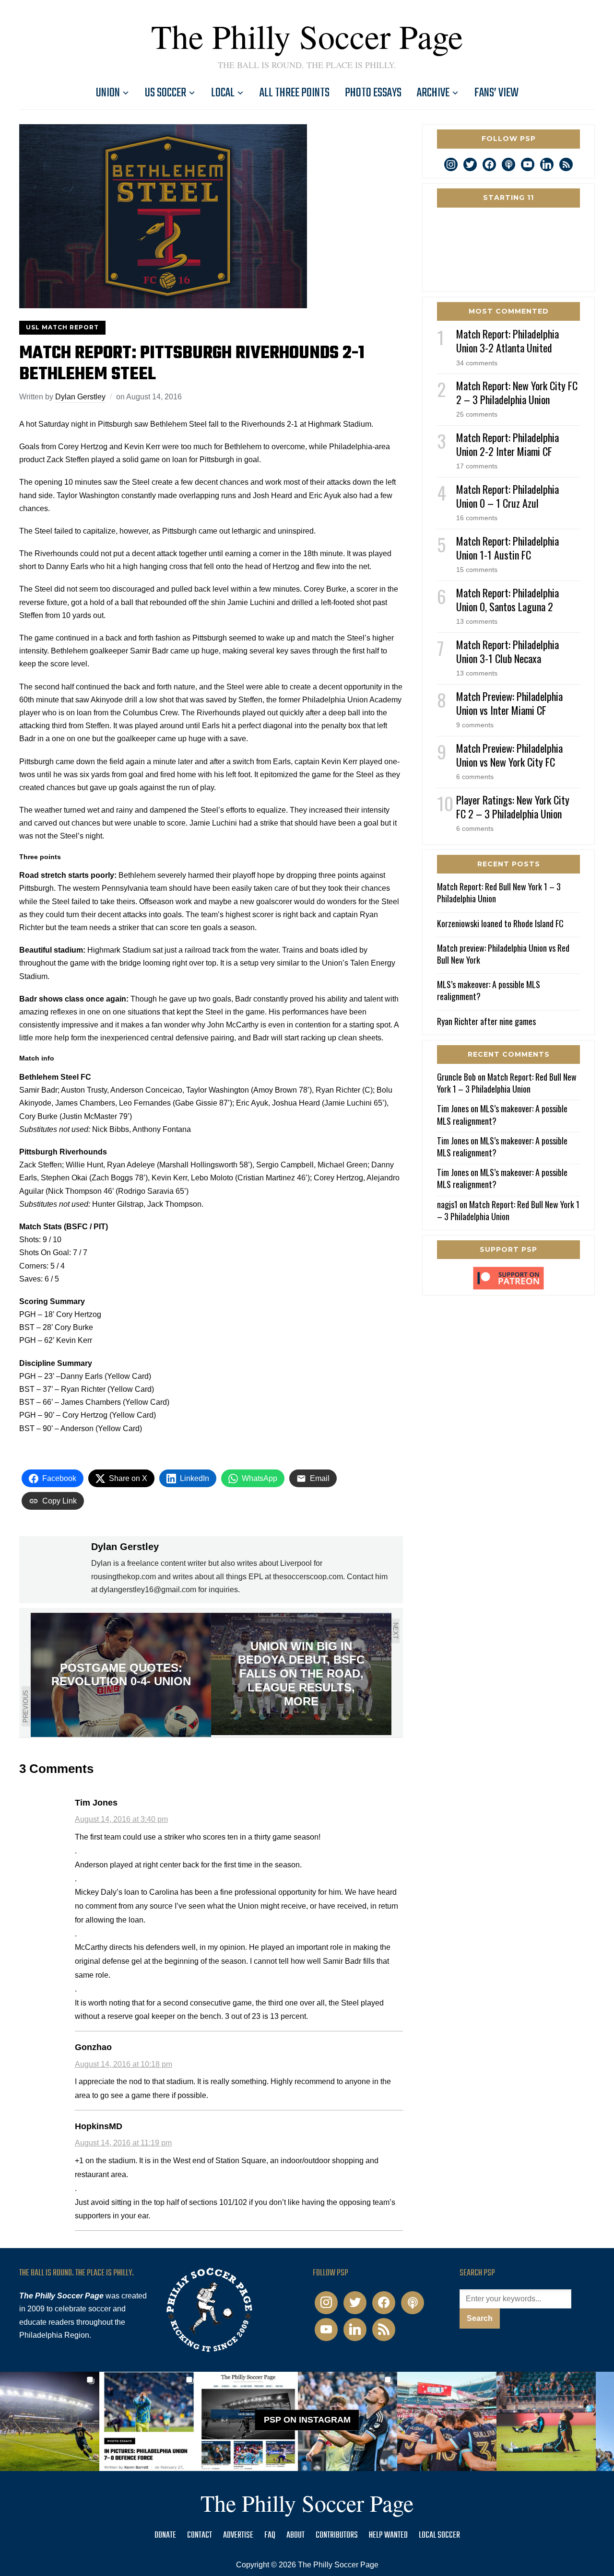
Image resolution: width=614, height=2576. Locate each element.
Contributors (337, 2535)
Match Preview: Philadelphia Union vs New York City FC (509, 755)
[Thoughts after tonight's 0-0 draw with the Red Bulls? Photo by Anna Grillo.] (447, 2421)
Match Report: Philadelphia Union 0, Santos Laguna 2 (508, 600)
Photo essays (373, 93)
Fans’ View (496, 93)
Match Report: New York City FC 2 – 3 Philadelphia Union (517, 392)
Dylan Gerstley (80, 397)
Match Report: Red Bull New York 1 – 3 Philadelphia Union (499, 892)
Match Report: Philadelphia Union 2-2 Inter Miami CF (508, 444)
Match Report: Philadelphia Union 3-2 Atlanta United (508, 341)
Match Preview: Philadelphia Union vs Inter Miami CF (509, 703)
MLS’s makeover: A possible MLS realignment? (489, 990)
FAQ (270, 2535)
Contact (200, 2535)
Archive (433, 93)
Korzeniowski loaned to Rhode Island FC (500, 923)
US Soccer (165, 93)
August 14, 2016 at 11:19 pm (123, 2143)
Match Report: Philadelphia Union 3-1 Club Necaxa (508, 651)
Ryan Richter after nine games (486, 1021)
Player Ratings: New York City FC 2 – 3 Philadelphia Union (513, 807)
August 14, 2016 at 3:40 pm (121, 1819)
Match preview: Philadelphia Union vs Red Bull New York (503, 954)
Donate (165, 2535)
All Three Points (295, 93)
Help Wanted (388, 2535)
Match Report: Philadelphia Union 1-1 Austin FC (508, 548)
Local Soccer (439, 2535)
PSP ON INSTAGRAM (307, 2420)
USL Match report (62, 327)
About (295, 2535)
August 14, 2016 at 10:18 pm (124, 2064)
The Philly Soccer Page (307, 36)
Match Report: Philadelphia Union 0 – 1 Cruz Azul (508, 496)
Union (108, 93)
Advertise (238, 2535)
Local (223, 93)
